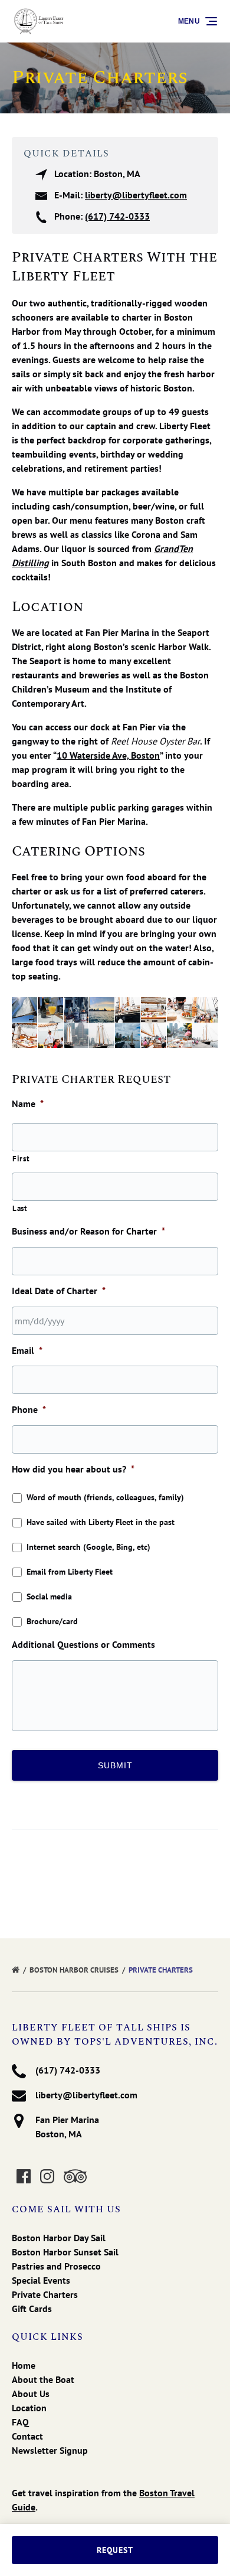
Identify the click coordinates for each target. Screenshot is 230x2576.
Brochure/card (52, 1621)
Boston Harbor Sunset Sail (65, 2252)
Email (27, 1350)
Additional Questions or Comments (83, 1644)
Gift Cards (32, 2309)
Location (29, 2408)
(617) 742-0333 (117, 216)
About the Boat (43, 2379)
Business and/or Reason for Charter (88, 1231)
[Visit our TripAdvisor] (75, 2176)
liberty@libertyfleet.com (136, 195)
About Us (31, 2394)
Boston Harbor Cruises (75, 1970)
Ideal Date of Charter (59, 1291)
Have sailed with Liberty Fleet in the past (101, 1522)
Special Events (41, 2280)
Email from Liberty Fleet (70, 1572)
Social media (49, 1596)
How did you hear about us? (73, 1469)
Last (20, 1208)
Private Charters (162, 1970)
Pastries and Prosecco (56, 2266)
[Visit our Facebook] (24, 2176)
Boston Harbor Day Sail (59, 2238)
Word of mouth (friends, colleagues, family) (105, 1497)
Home (24, 2365)
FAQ (20, 2422)
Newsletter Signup (50, 2450)
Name (28, 1103)
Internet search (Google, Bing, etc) (88, 1547)
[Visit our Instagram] (47, 2176)
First (21, 1159)
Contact (27, 2436)
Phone (29, 1409)
